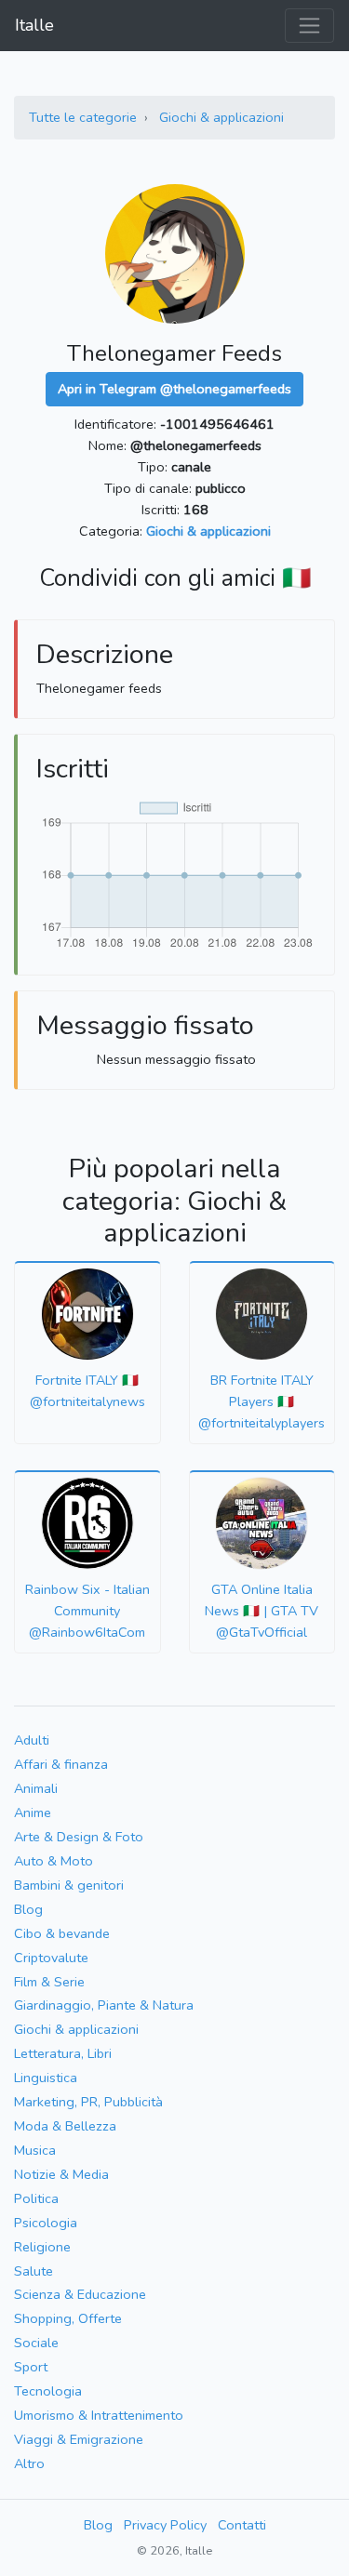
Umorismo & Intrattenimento (99, 2415)
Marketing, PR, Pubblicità (88, 2102)
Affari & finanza (61, 1764)
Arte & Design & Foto (79, 1837)
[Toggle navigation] (309, 26)
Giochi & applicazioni (221, 117)
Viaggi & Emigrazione (79, 2439)
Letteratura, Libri (63, 2053)
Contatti (242, 2525)
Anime (33, 1812)
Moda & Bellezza (65, 2126)
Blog (28, 1909)
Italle (34, 25)
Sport (31, 2367)
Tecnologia (48, 2391)
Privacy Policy (165, 2525)
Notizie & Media (61, 2174)
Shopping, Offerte (68, 2318)
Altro (29, 2463)
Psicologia (46, 2223)
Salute (34, 2271)
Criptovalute (51, 1958)
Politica (36, 2198)
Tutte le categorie (83, 117)
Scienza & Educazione (80, 2294)
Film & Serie (49, 1982)
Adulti (32, 1740)
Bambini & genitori (69, 1885)
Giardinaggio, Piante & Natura (104, 2005)
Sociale (36, 2343)
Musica (35, 2150)
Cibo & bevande (62, 1933)
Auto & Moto (54, 1861)
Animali (36, 1788)
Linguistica (46, 2078)
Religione (42, 2247)
